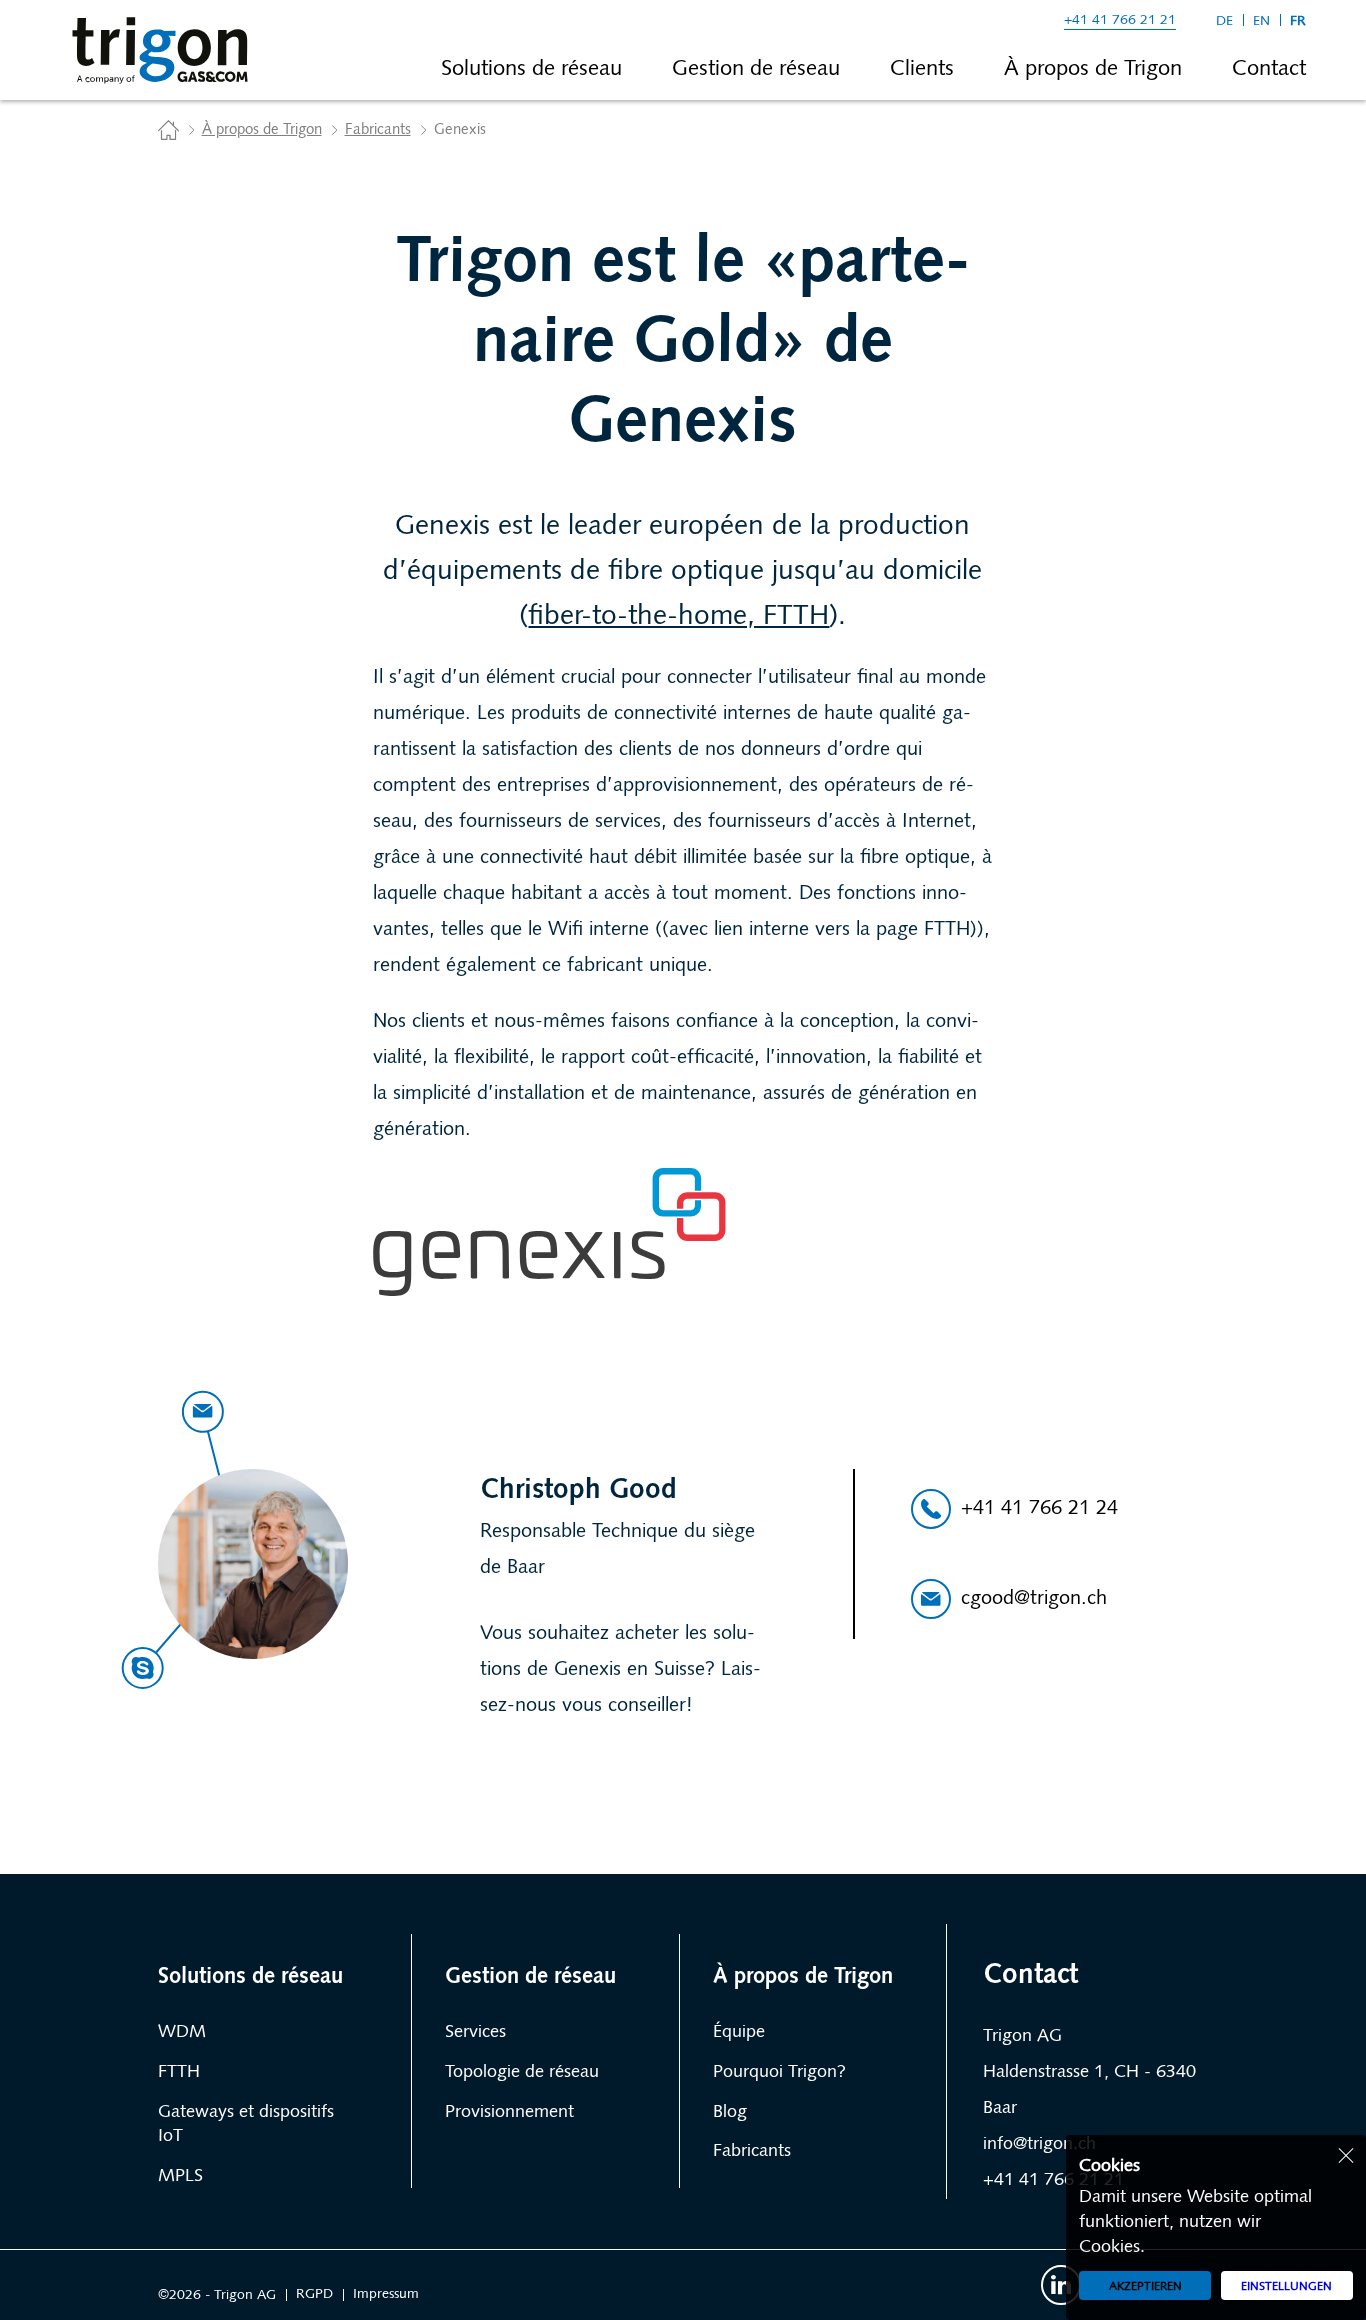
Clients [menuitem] (922, 69)
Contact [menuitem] (1269, 69)
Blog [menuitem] (730, 2113)
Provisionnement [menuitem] (509, 2113)
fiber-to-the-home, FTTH (678, 617)
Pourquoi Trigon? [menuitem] (779, 2073)
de (1224, 21)
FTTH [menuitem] (179, 2073)
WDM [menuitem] (182, 2033)
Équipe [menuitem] (739, 2033)
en (1261, 21)
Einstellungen (1286, 2287)
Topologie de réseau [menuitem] (522, 2073)
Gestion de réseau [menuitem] (756, 69)
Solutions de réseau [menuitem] (531, 69)
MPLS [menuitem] (180, 2177)
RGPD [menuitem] (314, 2294)
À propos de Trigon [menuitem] (1093, 69)
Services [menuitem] (475, 2033)
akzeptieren (1145, 2287)
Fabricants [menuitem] (752, 2152)
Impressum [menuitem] (386, 2294)
